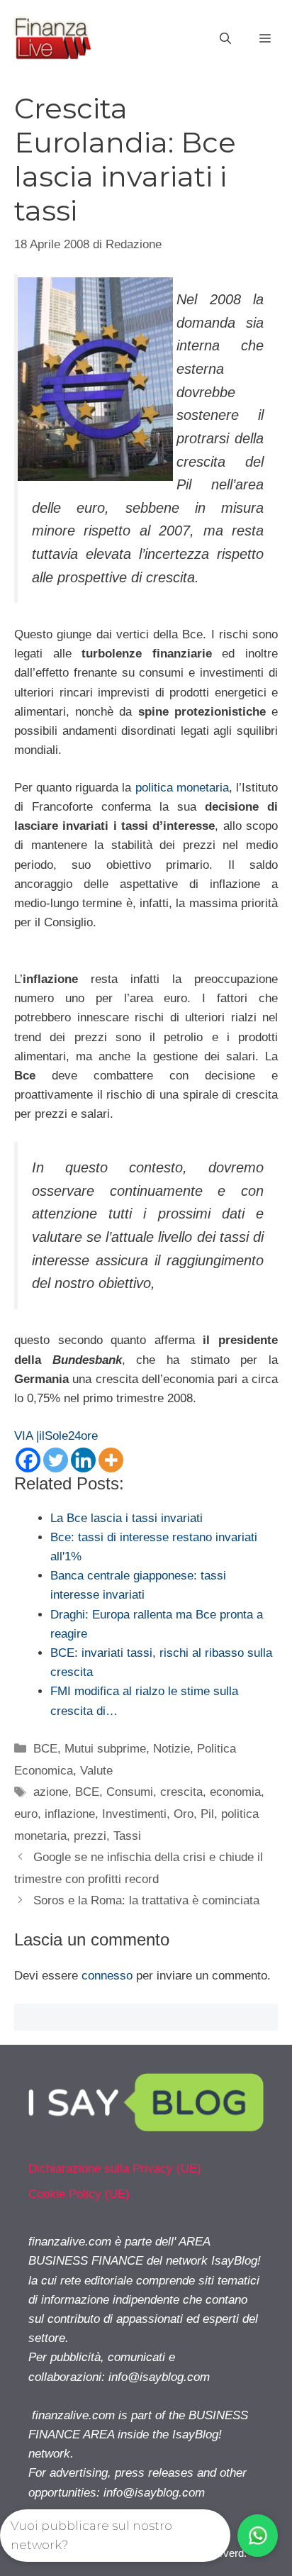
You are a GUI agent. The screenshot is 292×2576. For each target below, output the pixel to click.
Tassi (127, 1836)
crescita (181, 1792)
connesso (107, 1976)
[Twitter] (56, 1460)
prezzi (90, 1836)
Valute (96, 1771)
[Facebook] (28, 1460)
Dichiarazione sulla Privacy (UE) (115, 2169)
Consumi (130, 1792)
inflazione (70, 1814)
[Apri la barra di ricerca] (225, 39)
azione (51, 1792)
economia (235, 1792)
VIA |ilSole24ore (56, 1436)
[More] (111, 1460)
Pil (207, 1814)
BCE (45, 1749)
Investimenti (134, 1814)
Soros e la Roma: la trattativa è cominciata (146, 1900)
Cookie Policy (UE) (79, 2194)
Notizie (172, 1749)
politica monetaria (180, 788)
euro (26, 1814)
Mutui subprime (105, 1749)
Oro (184, 1814)
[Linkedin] (83, 1460)
